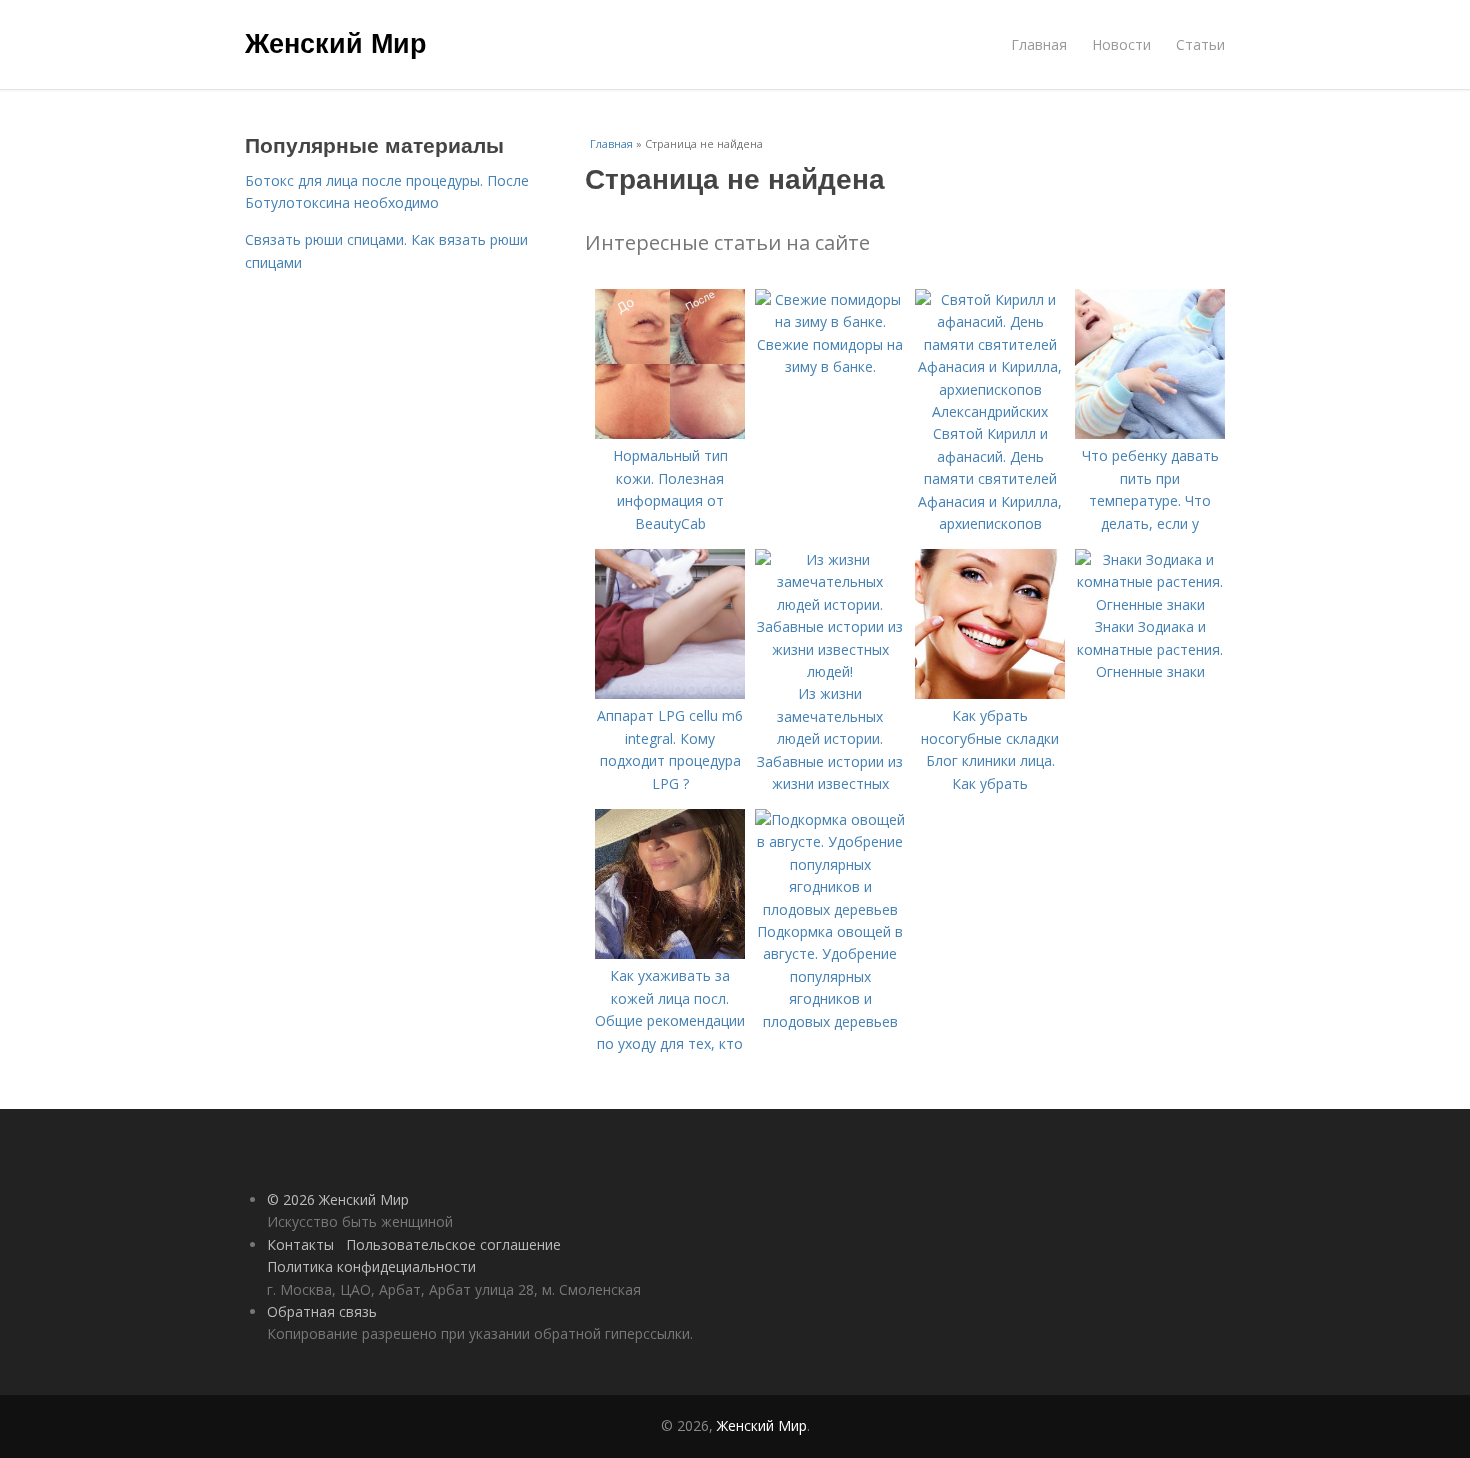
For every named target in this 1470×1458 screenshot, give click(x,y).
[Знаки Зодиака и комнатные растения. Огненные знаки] (1150, 604)
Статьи (1200, 44)
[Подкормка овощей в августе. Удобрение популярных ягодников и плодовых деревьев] (830, 909)
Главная (1039, 44)
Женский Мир (336, 42)
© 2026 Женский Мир (338, 1199)
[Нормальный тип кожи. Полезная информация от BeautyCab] (670, 433)
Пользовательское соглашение (453, 1244)
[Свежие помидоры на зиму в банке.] (830, 321)
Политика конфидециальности (371, 1266)
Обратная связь (322, 1311)
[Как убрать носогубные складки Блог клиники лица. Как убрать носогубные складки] (990, 693)
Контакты (300, 1244)
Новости (1121, 44)
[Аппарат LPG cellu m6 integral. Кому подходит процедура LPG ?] (670, 693)
